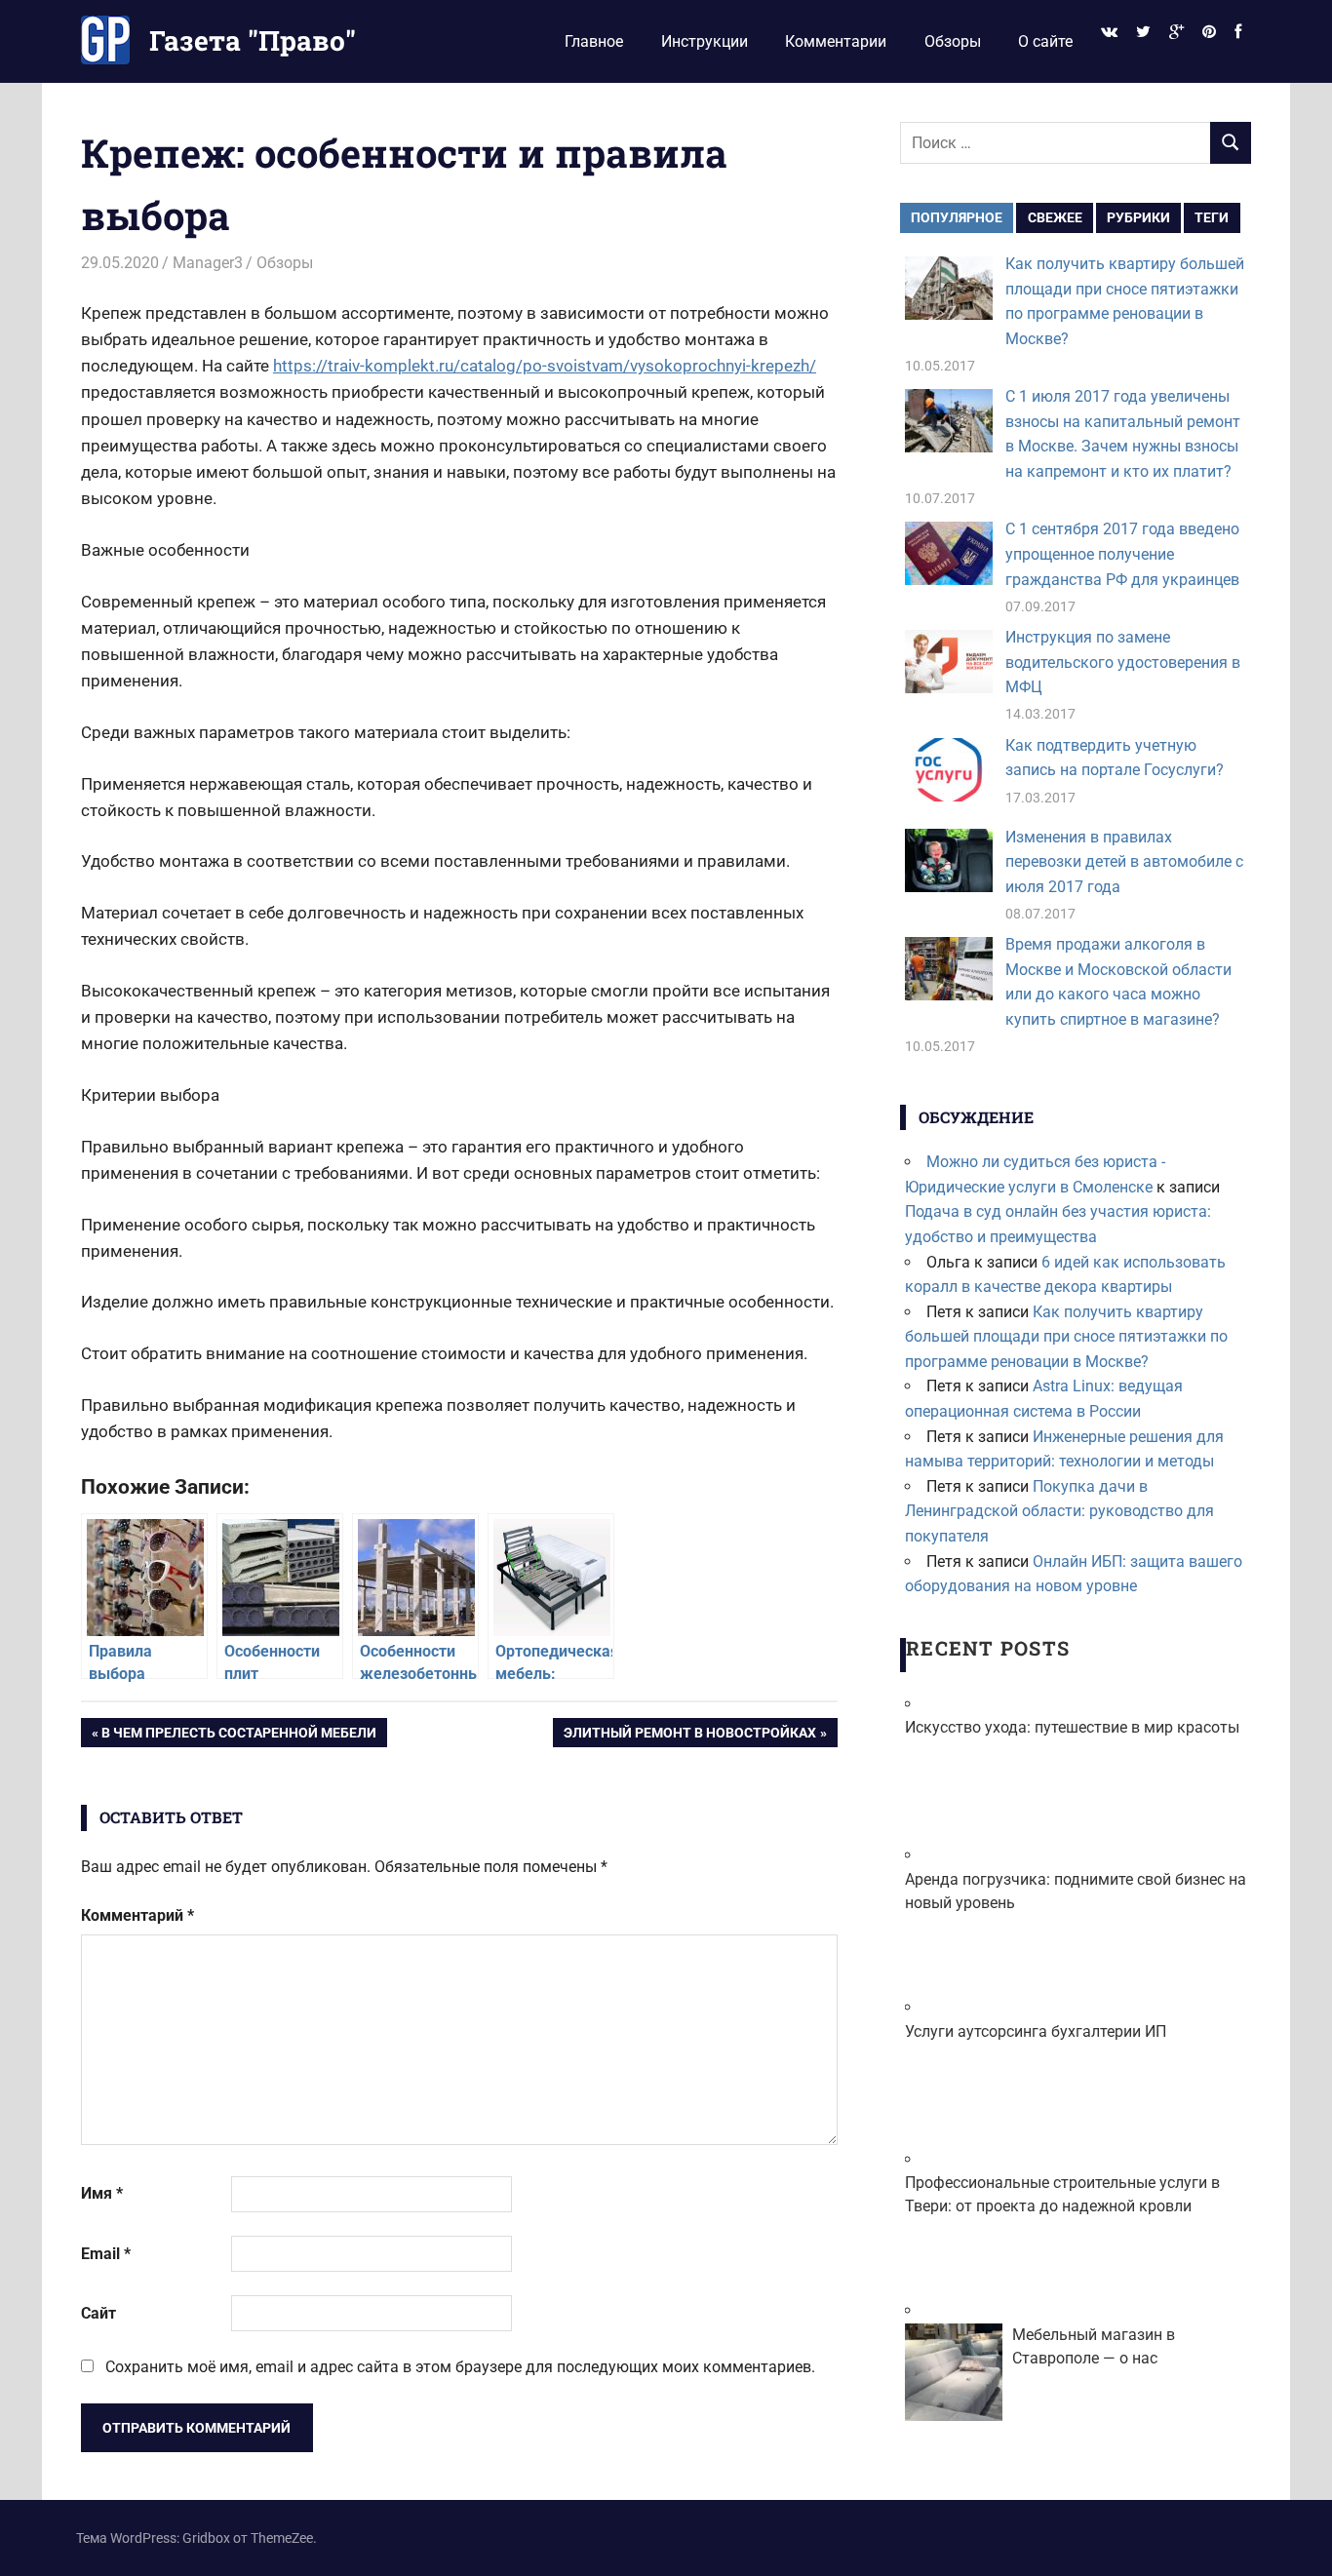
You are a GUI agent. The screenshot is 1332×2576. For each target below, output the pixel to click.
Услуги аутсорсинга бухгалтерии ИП (1036, 2031)
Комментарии (836, 41)
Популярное (957, 217)
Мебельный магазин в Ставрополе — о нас (1094, 2346)
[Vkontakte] (1109, 33)
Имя (102, 2193)
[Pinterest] (1210, 33)
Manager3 (208, 263)
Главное (594, 41)
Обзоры (953, 41)
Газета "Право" (253, 40)
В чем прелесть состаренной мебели (238, 1736)
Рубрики (1138, 217)
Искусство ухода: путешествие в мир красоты (1072, 1727)
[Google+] (1176, 33)
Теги (1212, 217)
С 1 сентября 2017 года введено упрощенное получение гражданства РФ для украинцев (1122, 554)
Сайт (98, 2313)
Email (106, 2254)
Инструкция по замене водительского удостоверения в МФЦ (1123, 662)
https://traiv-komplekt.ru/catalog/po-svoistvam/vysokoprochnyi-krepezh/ (545, 366)
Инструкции (705, 41)
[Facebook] (1238, 33)
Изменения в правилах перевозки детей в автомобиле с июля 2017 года (1124, 862)
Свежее (1055, 217)
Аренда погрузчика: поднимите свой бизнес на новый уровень (1076, 1891)
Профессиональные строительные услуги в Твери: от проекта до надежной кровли (1062, 2194)
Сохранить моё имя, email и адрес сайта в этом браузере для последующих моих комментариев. (460, 2367)
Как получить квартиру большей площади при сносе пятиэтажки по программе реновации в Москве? (1066, 1337)
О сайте (1045, 41)
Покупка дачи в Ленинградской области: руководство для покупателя (1059, 1511)
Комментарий (137, 1915)
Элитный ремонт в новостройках (689, 1736)
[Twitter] (1143, 33)
